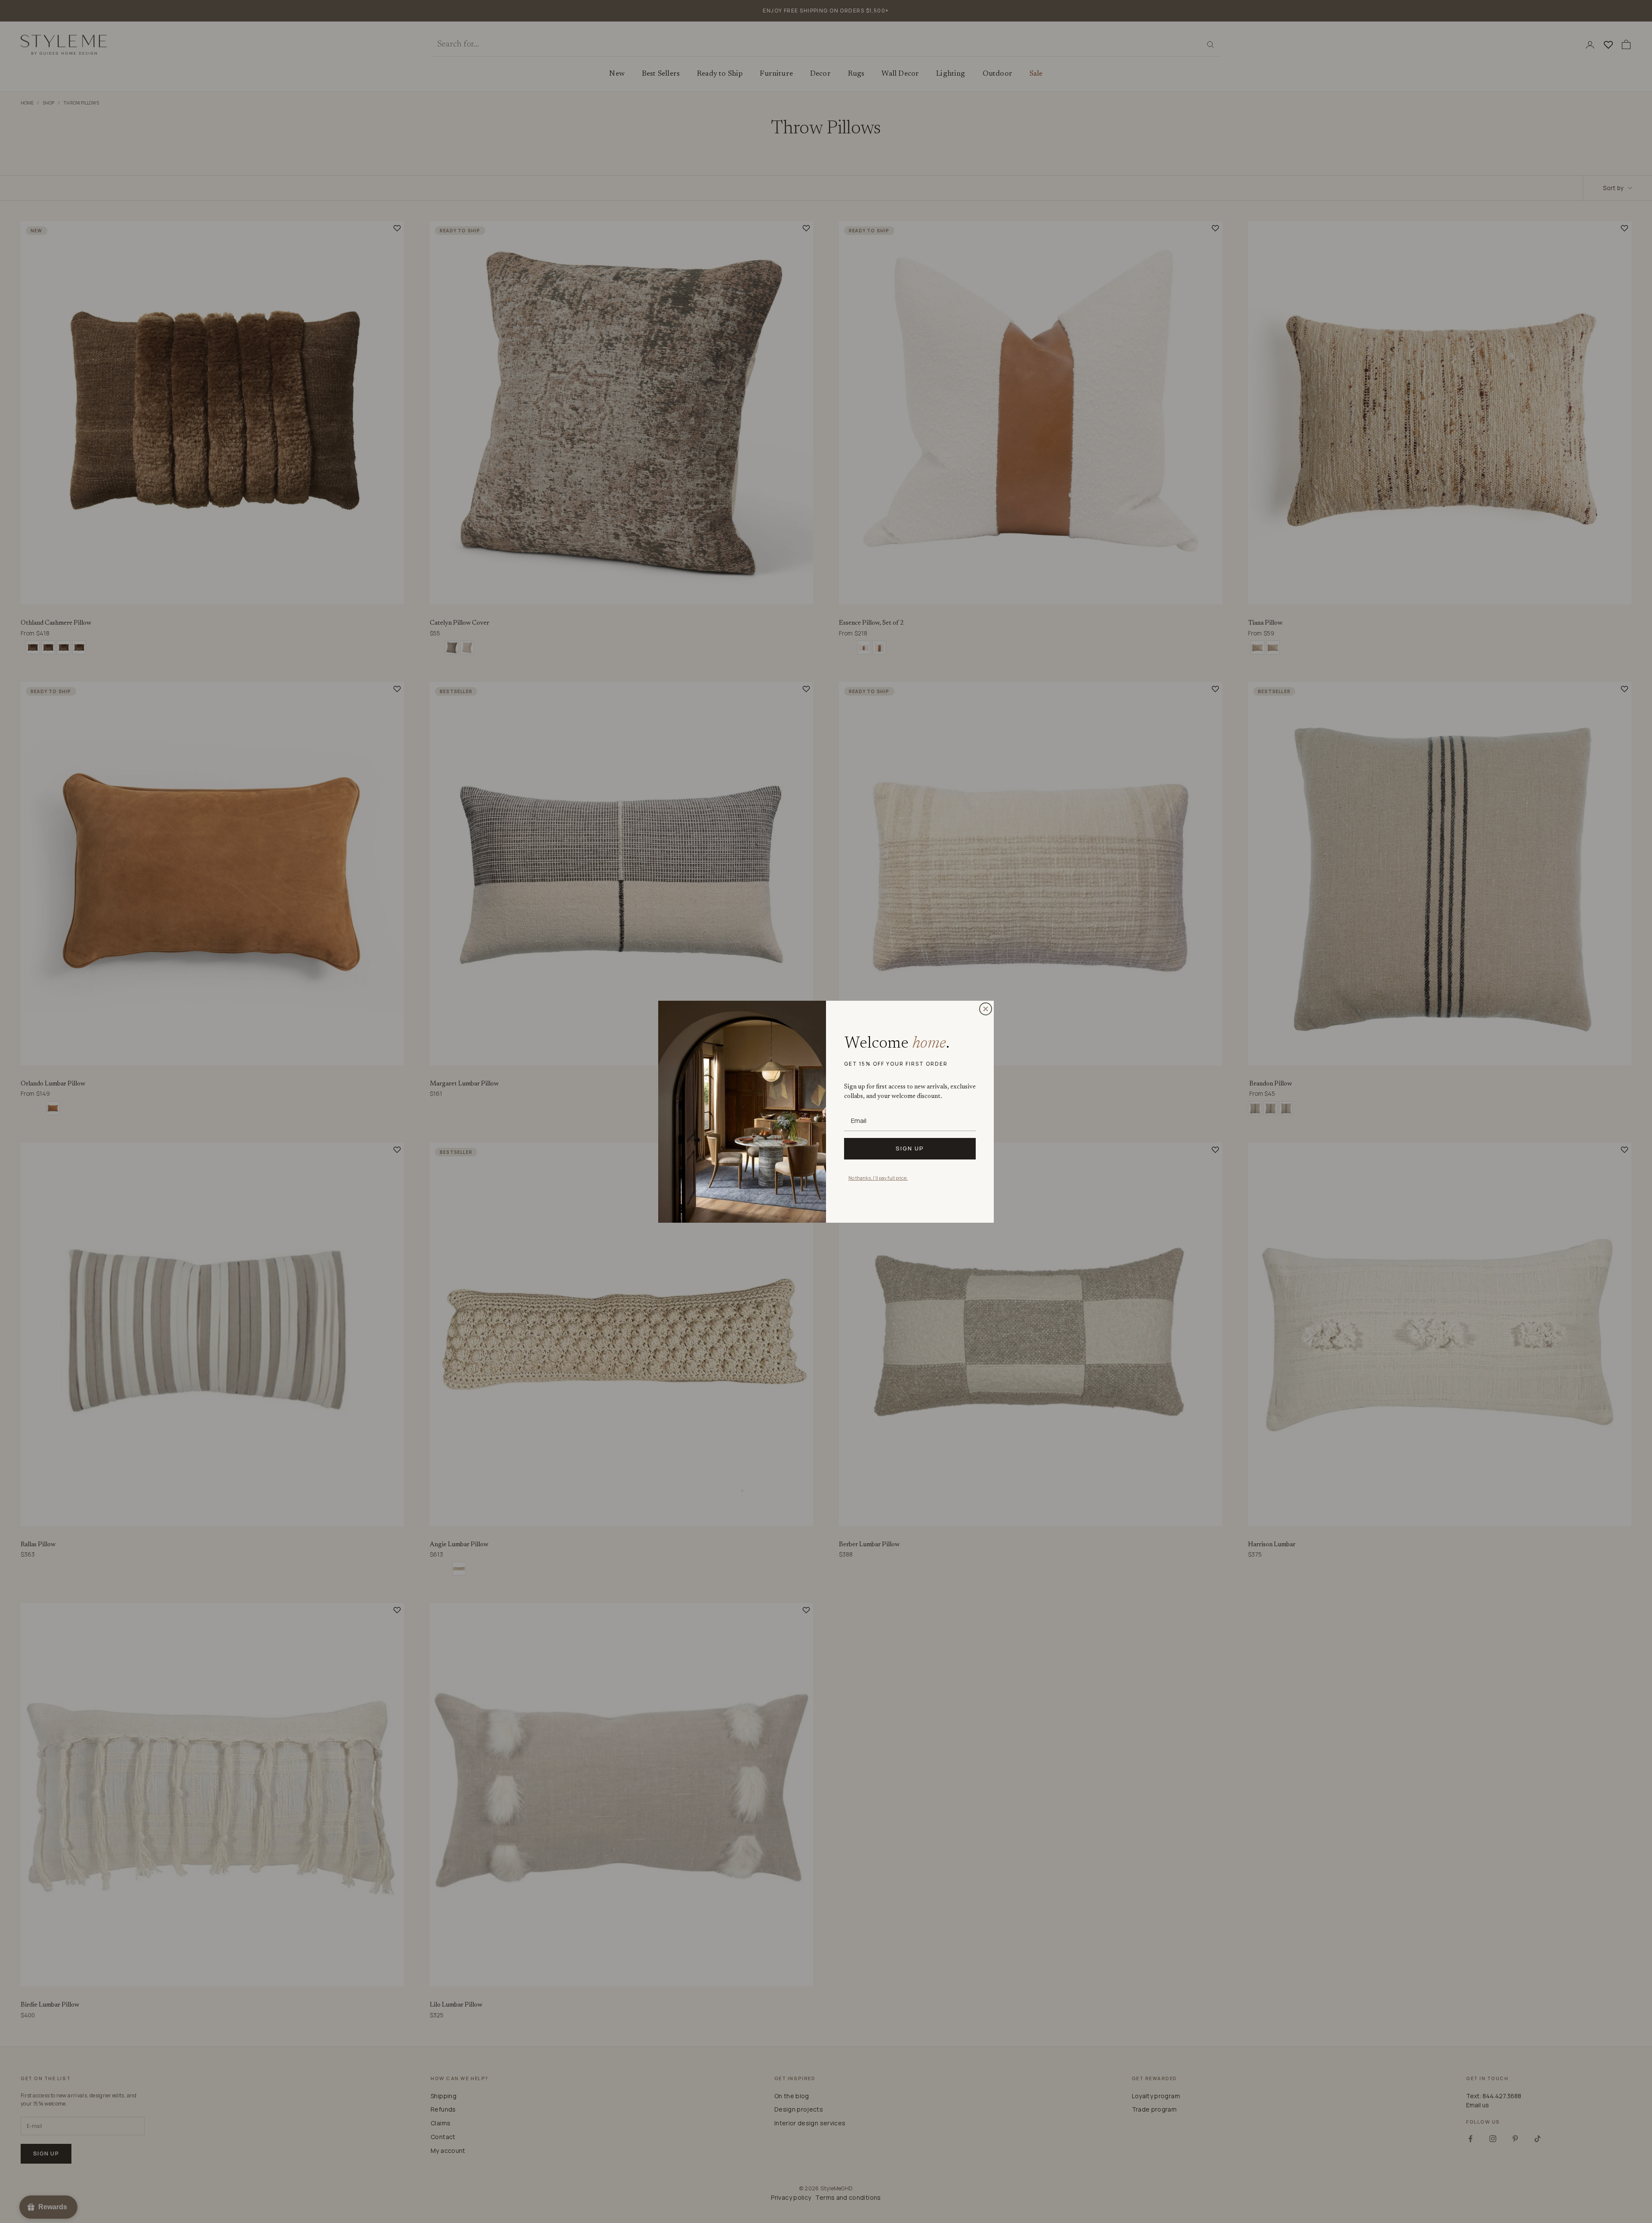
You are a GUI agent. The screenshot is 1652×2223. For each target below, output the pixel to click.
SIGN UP (910, 1148)
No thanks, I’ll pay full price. (878, 1178)
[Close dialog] (986, 1009)
